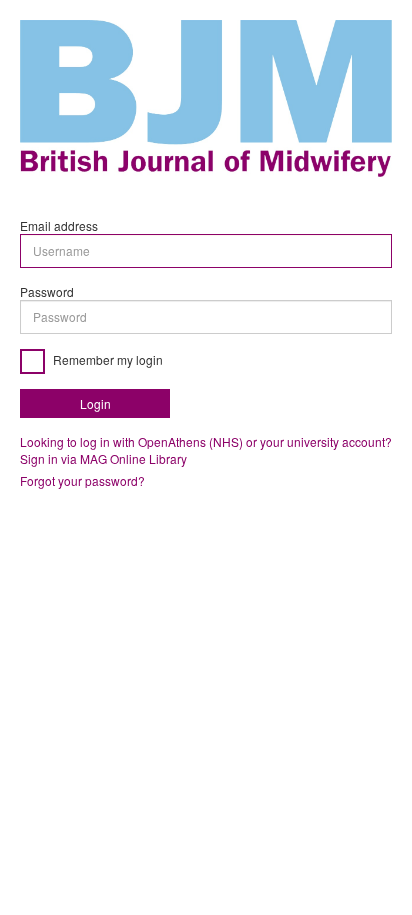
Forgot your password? (82, 480)
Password (47, 291)
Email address (59, 225)
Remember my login (106, 359)
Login (95, 403)
